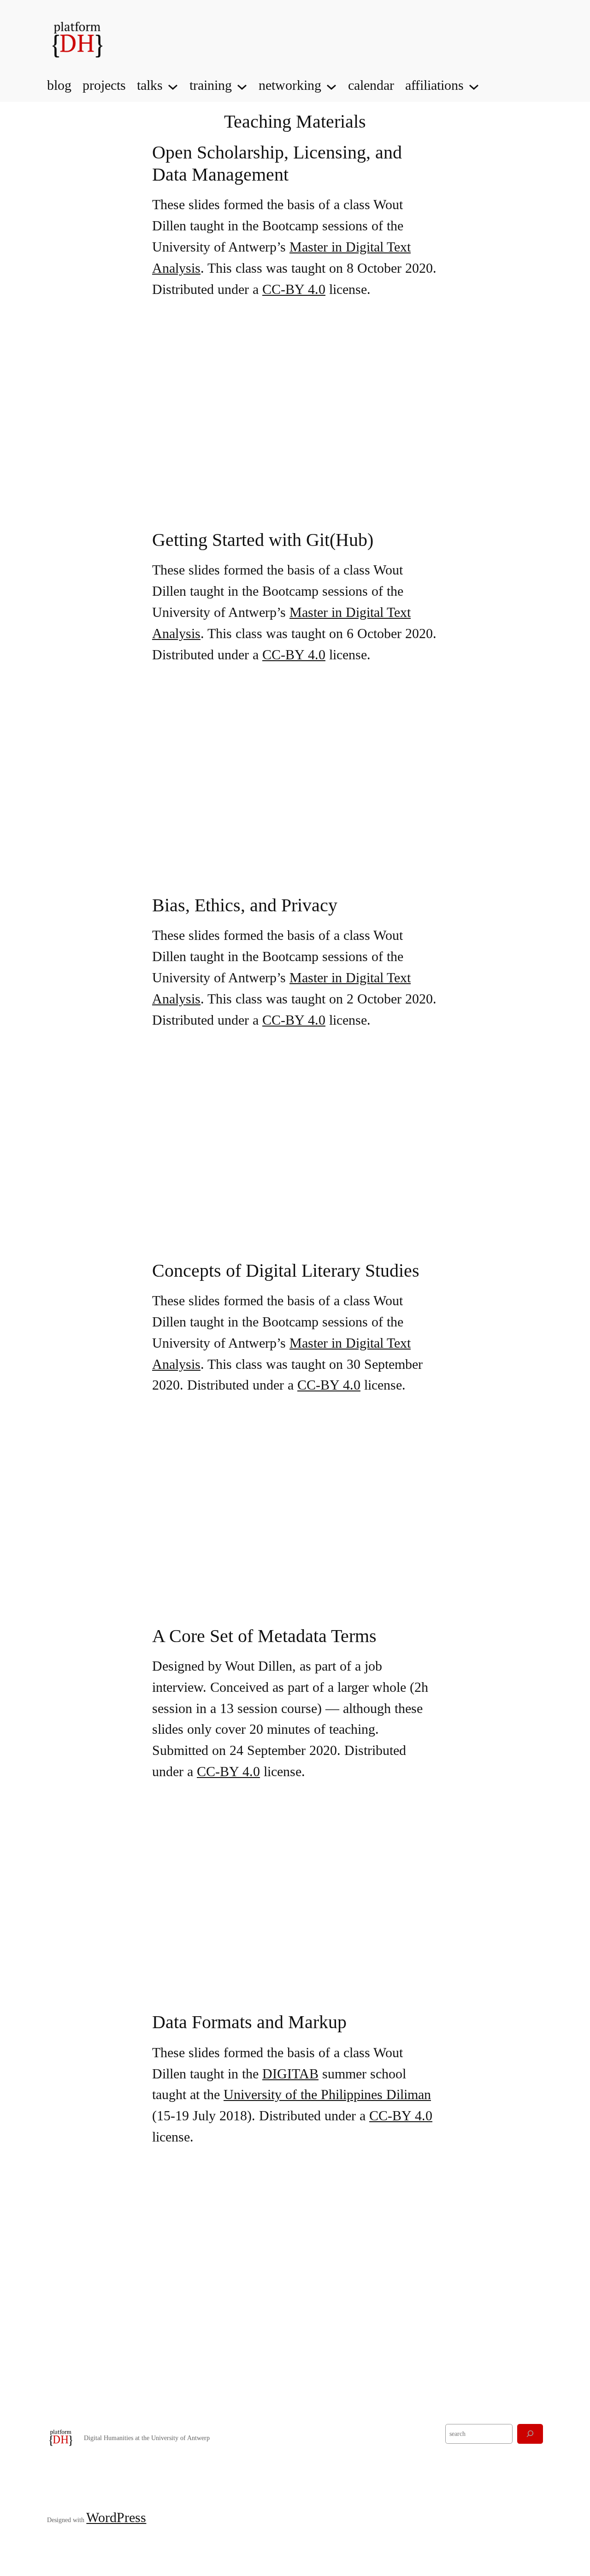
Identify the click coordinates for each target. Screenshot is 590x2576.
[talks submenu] (173, 86)
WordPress (116, 2517)
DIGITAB (290, 2074)
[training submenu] (242, 86)
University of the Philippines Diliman (327, 2095)
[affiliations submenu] (474, 86)
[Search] (530, 2434)
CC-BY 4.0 (294, 289)
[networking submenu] (331, 86)
